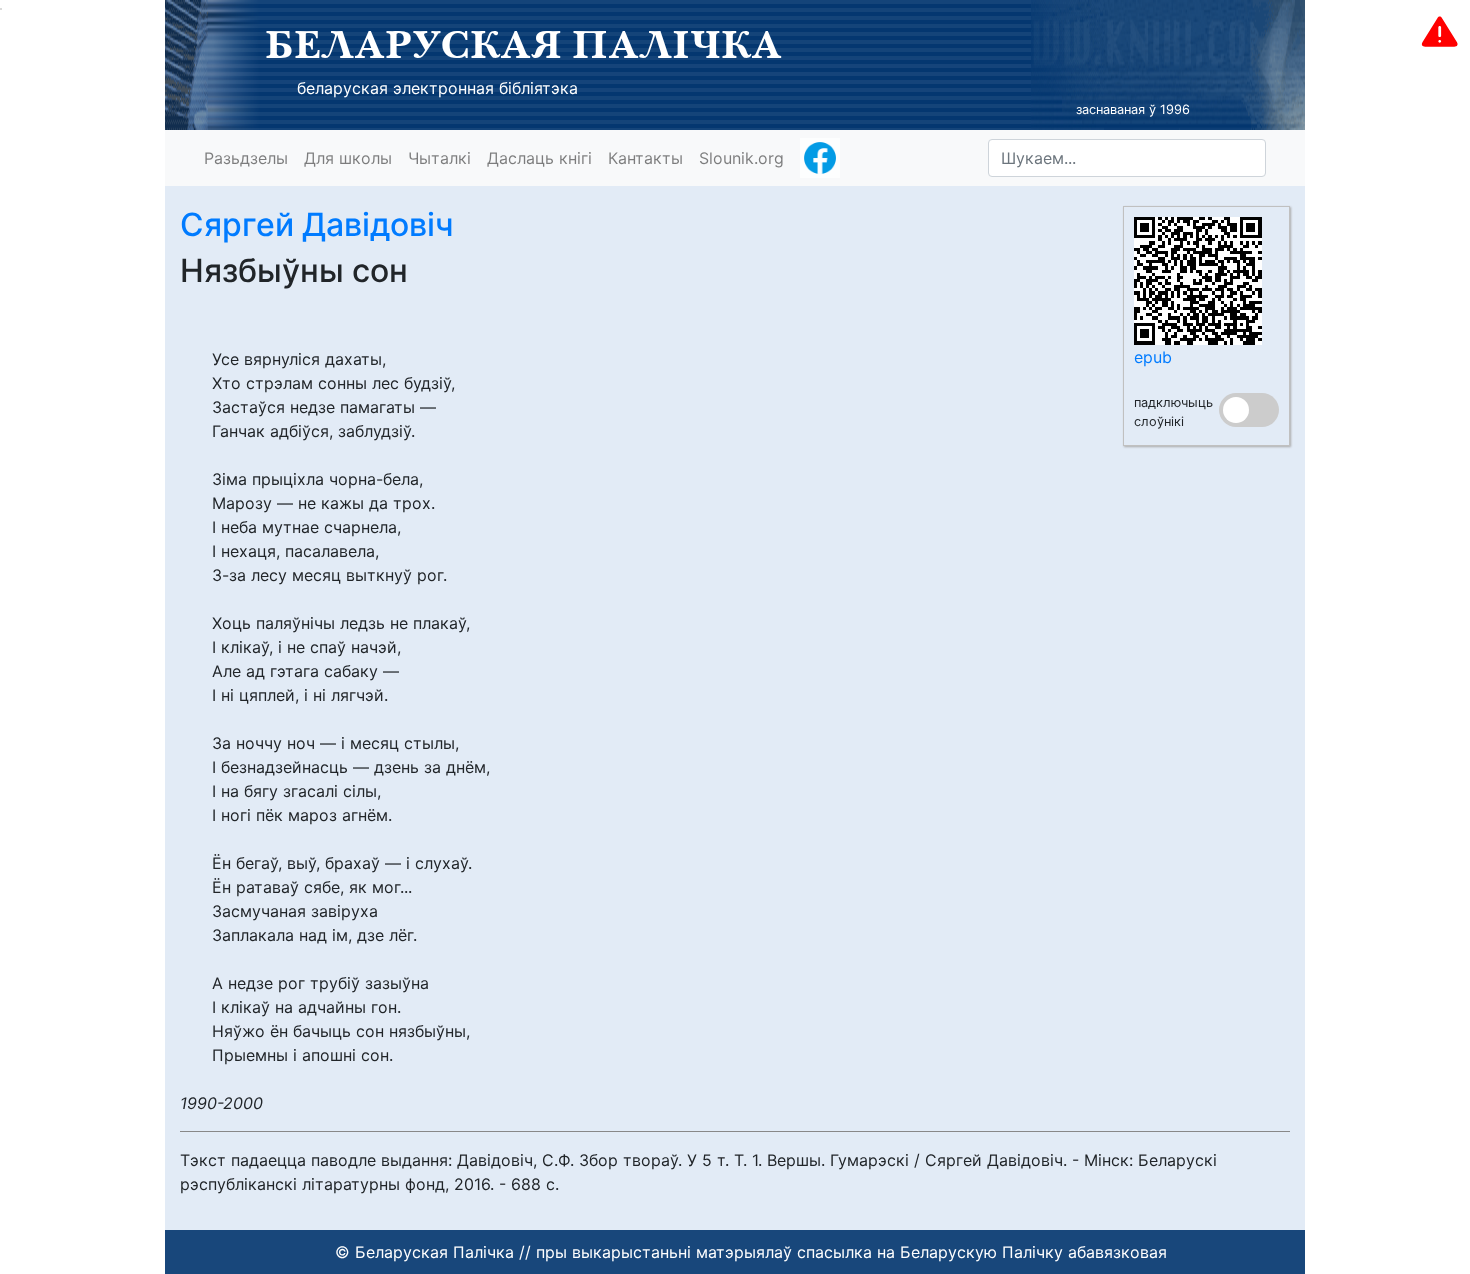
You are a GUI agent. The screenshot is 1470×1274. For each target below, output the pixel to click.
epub (1153, 357)
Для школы (348, 158)
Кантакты (645, 158)
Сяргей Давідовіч (317, 224)
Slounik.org (741, 158)
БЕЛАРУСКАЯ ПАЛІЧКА (523, 44)
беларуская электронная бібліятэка (437, 88)
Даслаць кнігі (539, 158)
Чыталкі (439, 158)
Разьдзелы (246, 158)
